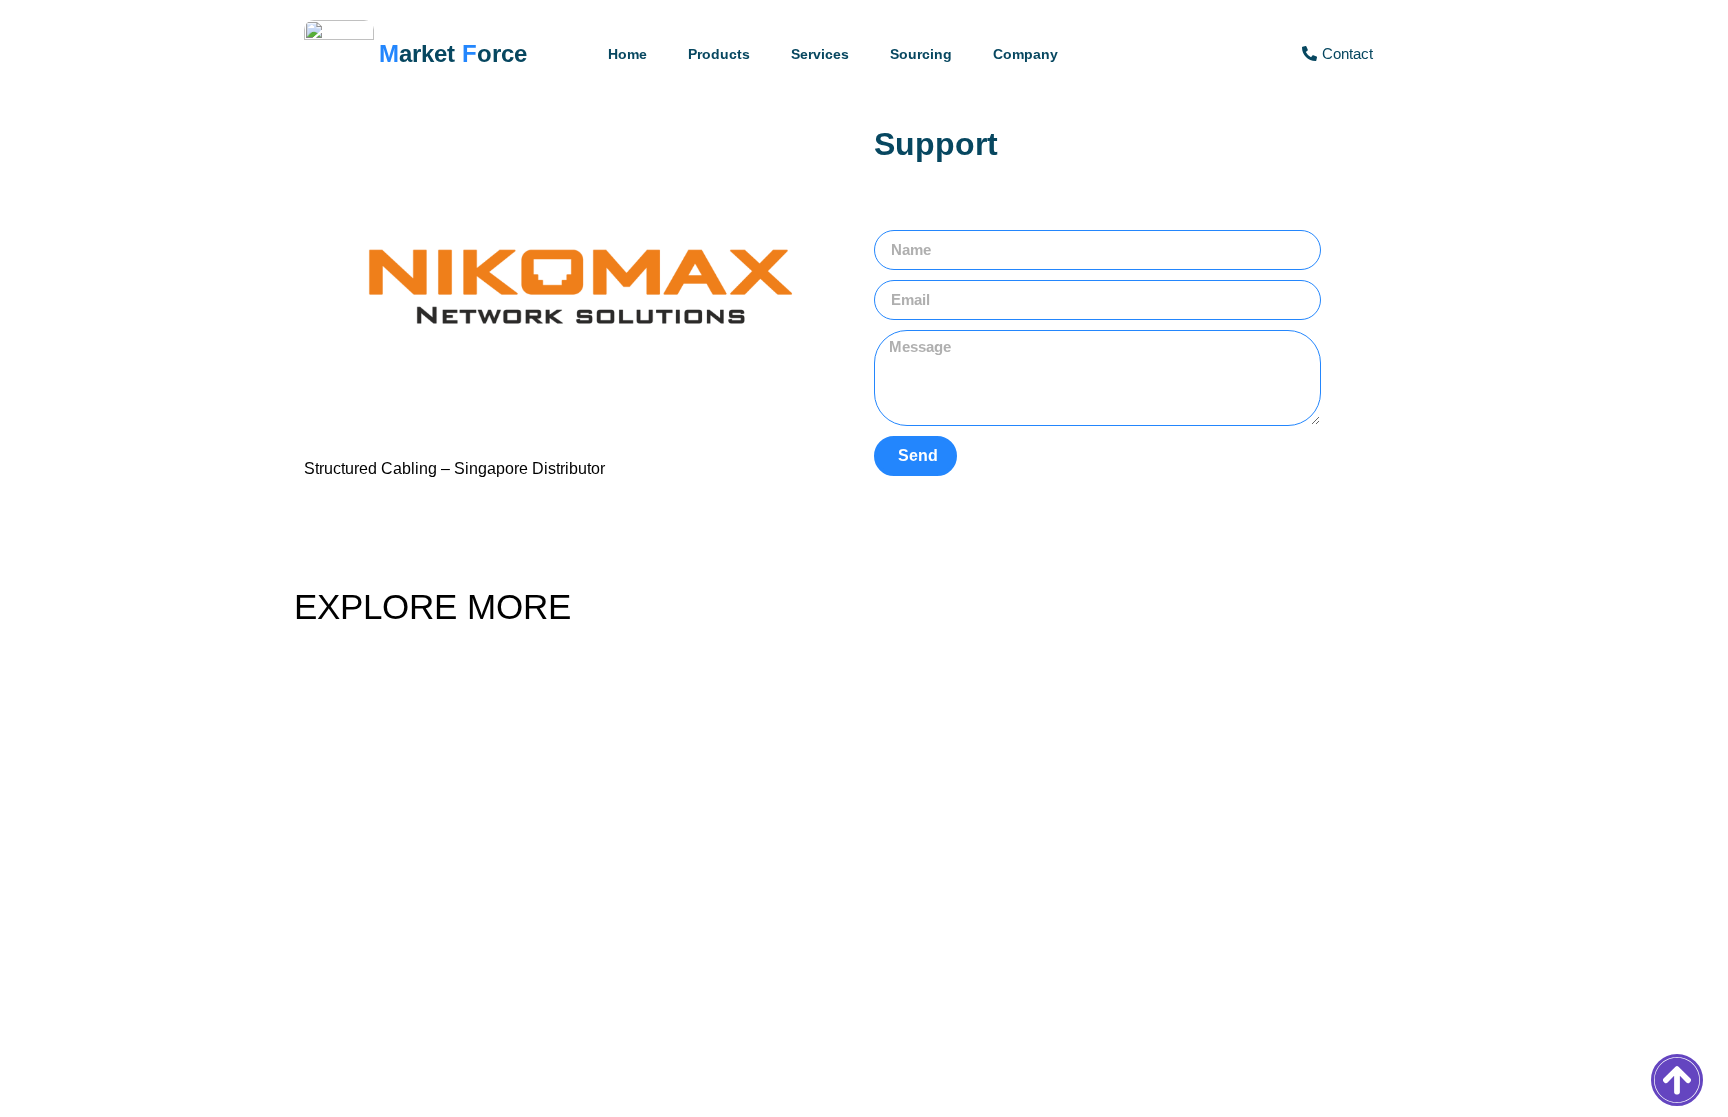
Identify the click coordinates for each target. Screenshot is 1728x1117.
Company (1025, 54)
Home (627, 54)
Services (820, 54)
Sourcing (921, 54)
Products (719, 54)
